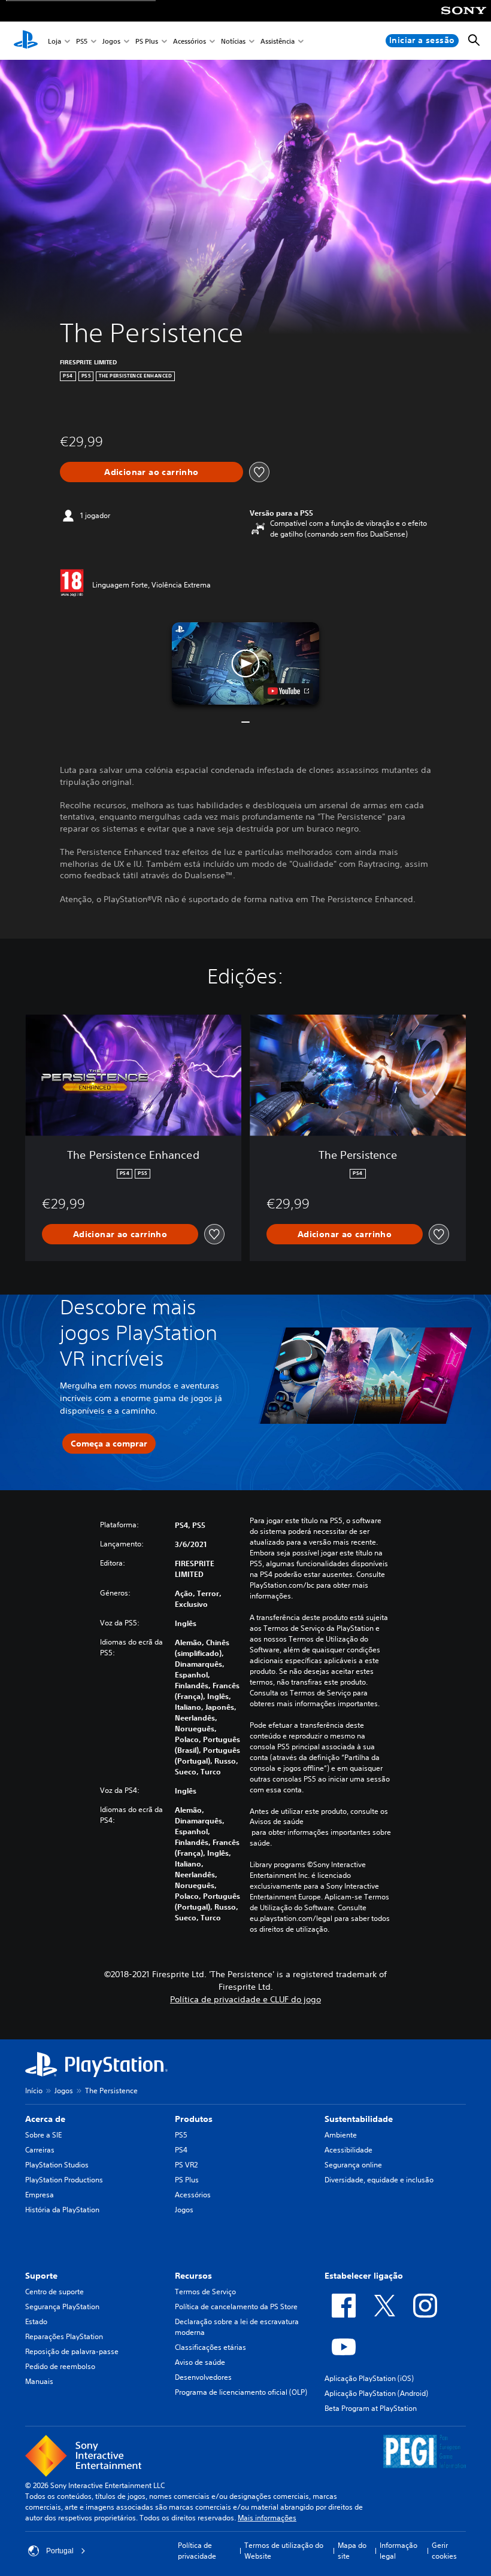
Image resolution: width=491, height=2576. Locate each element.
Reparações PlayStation (64, 2336)
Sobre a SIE (43, 2135)
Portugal (60, 2551)
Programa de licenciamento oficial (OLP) (241, 2392)
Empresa (40, 2195)
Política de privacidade (197, 2551)
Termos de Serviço (205, 2292)
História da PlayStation (62, 2210)
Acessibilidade (348, 2150)
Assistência (278, 41)
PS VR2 (186, 2165)
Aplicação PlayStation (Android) (376, 2393)
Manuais (39, 2381)
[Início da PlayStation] (26, 41)
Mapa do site (352, 2551)
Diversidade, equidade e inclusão (379, 2180)
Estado (36, 2321)
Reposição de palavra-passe (72, 2351)
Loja (54, 41)
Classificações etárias (210, 2347)
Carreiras (40, 2150)
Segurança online (353, 2165)
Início (34, 2091)
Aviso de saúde (200, 2362)
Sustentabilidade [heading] (359, 2119)
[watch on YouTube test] (288, 691)
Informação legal (398, 2551)
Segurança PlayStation (62, 2306)
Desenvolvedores (203, 2377)
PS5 (82, 41)
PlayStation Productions (64, 2180)
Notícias (233, 41)
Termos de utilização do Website (284, 2551)
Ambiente (341, 2135)
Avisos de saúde (277, 1822)
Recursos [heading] (193, 2276)
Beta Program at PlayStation (371, 2408)
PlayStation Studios (57, 2165)
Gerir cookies (444, 2551)
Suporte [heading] (41, 2276)
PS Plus (147, 41)
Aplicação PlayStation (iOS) (369, 2378)
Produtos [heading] (194, 2119)
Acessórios (190, 41)
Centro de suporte (54, 2292)
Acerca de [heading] (45, 2119)
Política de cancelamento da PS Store (236, 2306)
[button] (245, 663)
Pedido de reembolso (60, 2366)
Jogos (111, 41)
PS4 (181, 2150)
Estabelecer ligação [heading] (364, 2276)
